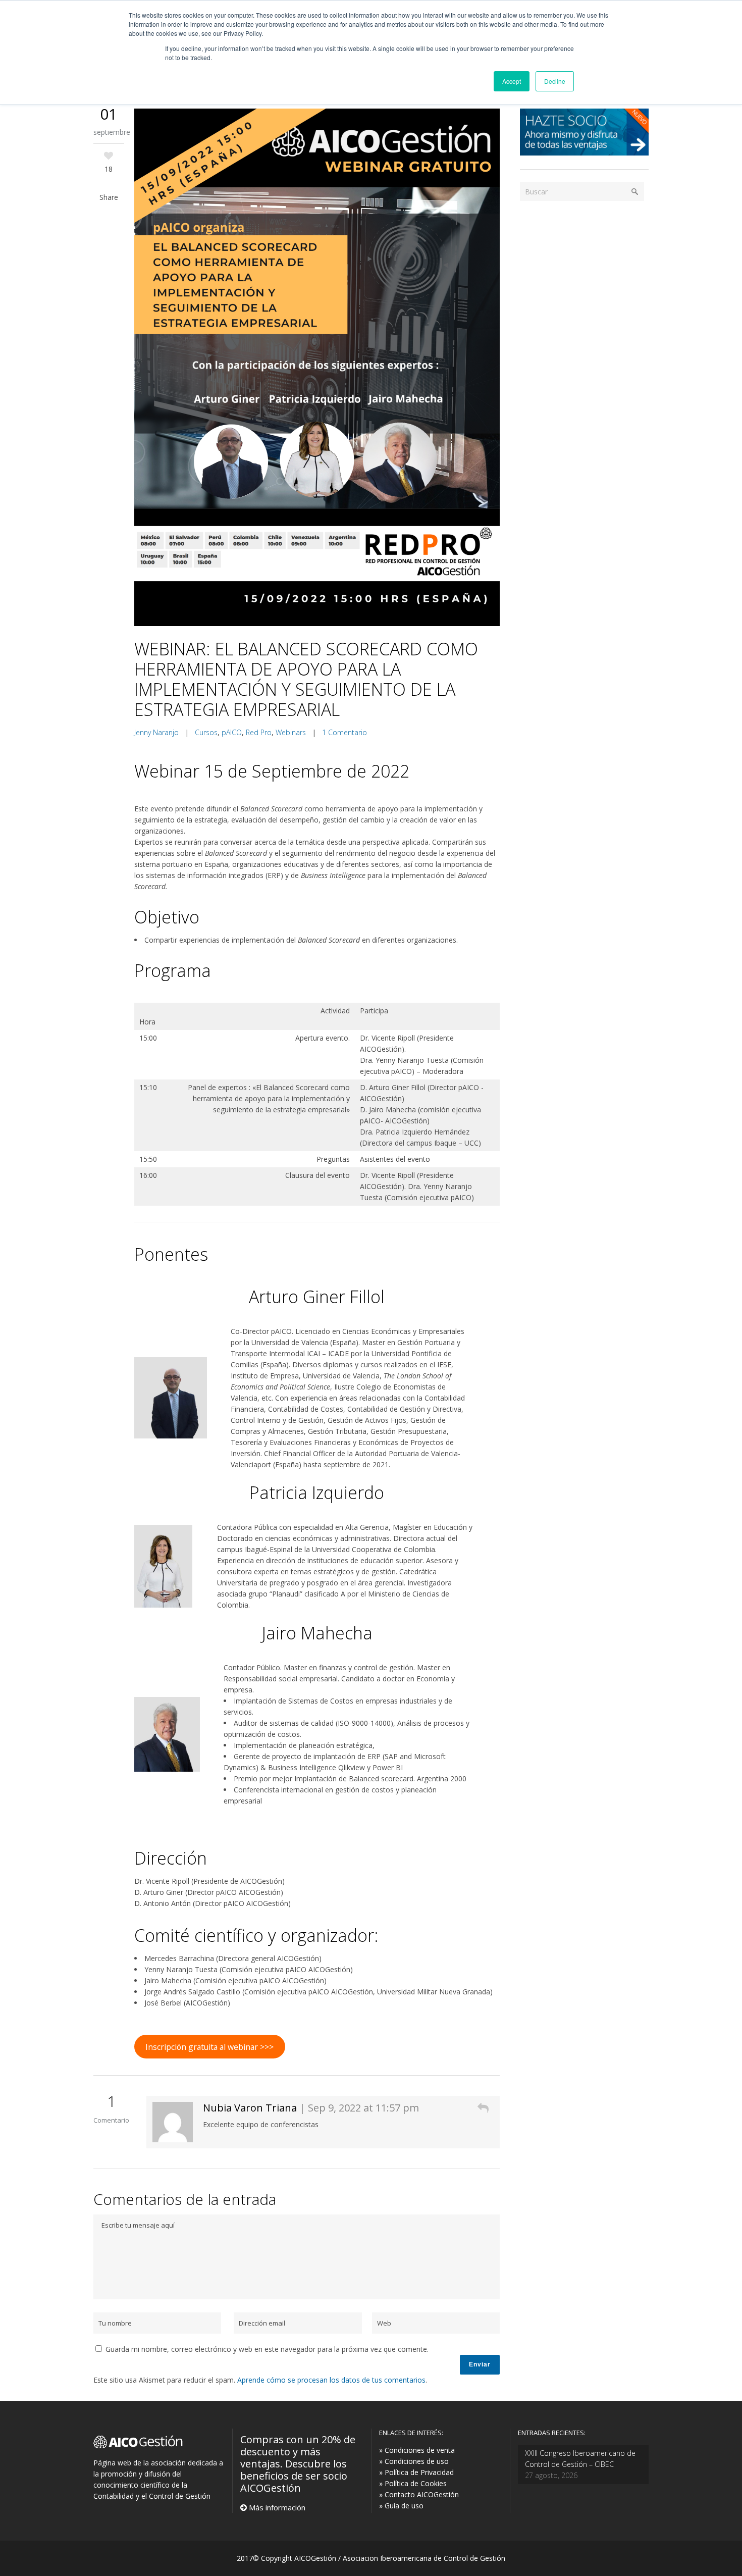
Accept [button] (512, 81)
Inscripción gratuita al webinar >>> (209, 2047)
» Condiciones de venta (417, 2450)
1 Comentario (344, 732)
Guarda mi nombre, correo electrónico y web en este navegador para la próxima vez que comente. (267, 2349)
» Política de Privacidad (416, 2472)
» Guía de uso (401, 2506)
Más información (276, 2507)
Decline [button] (555, 81)
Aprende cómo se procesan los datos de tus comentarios (331, 2380)
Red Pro (259, 732)
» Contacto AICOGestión (419, 2494)
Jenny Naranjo (156, 732)
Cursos (206, 732)
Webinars (291, 732)
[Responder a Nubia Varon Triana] (483, 2108)
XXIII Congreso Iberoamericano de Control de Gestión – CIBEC (580, 2459)
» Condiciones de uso (414, 2461)
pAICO (232, 732)
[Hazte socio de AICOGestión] (584, 153)
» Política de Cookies (413, 2483)
